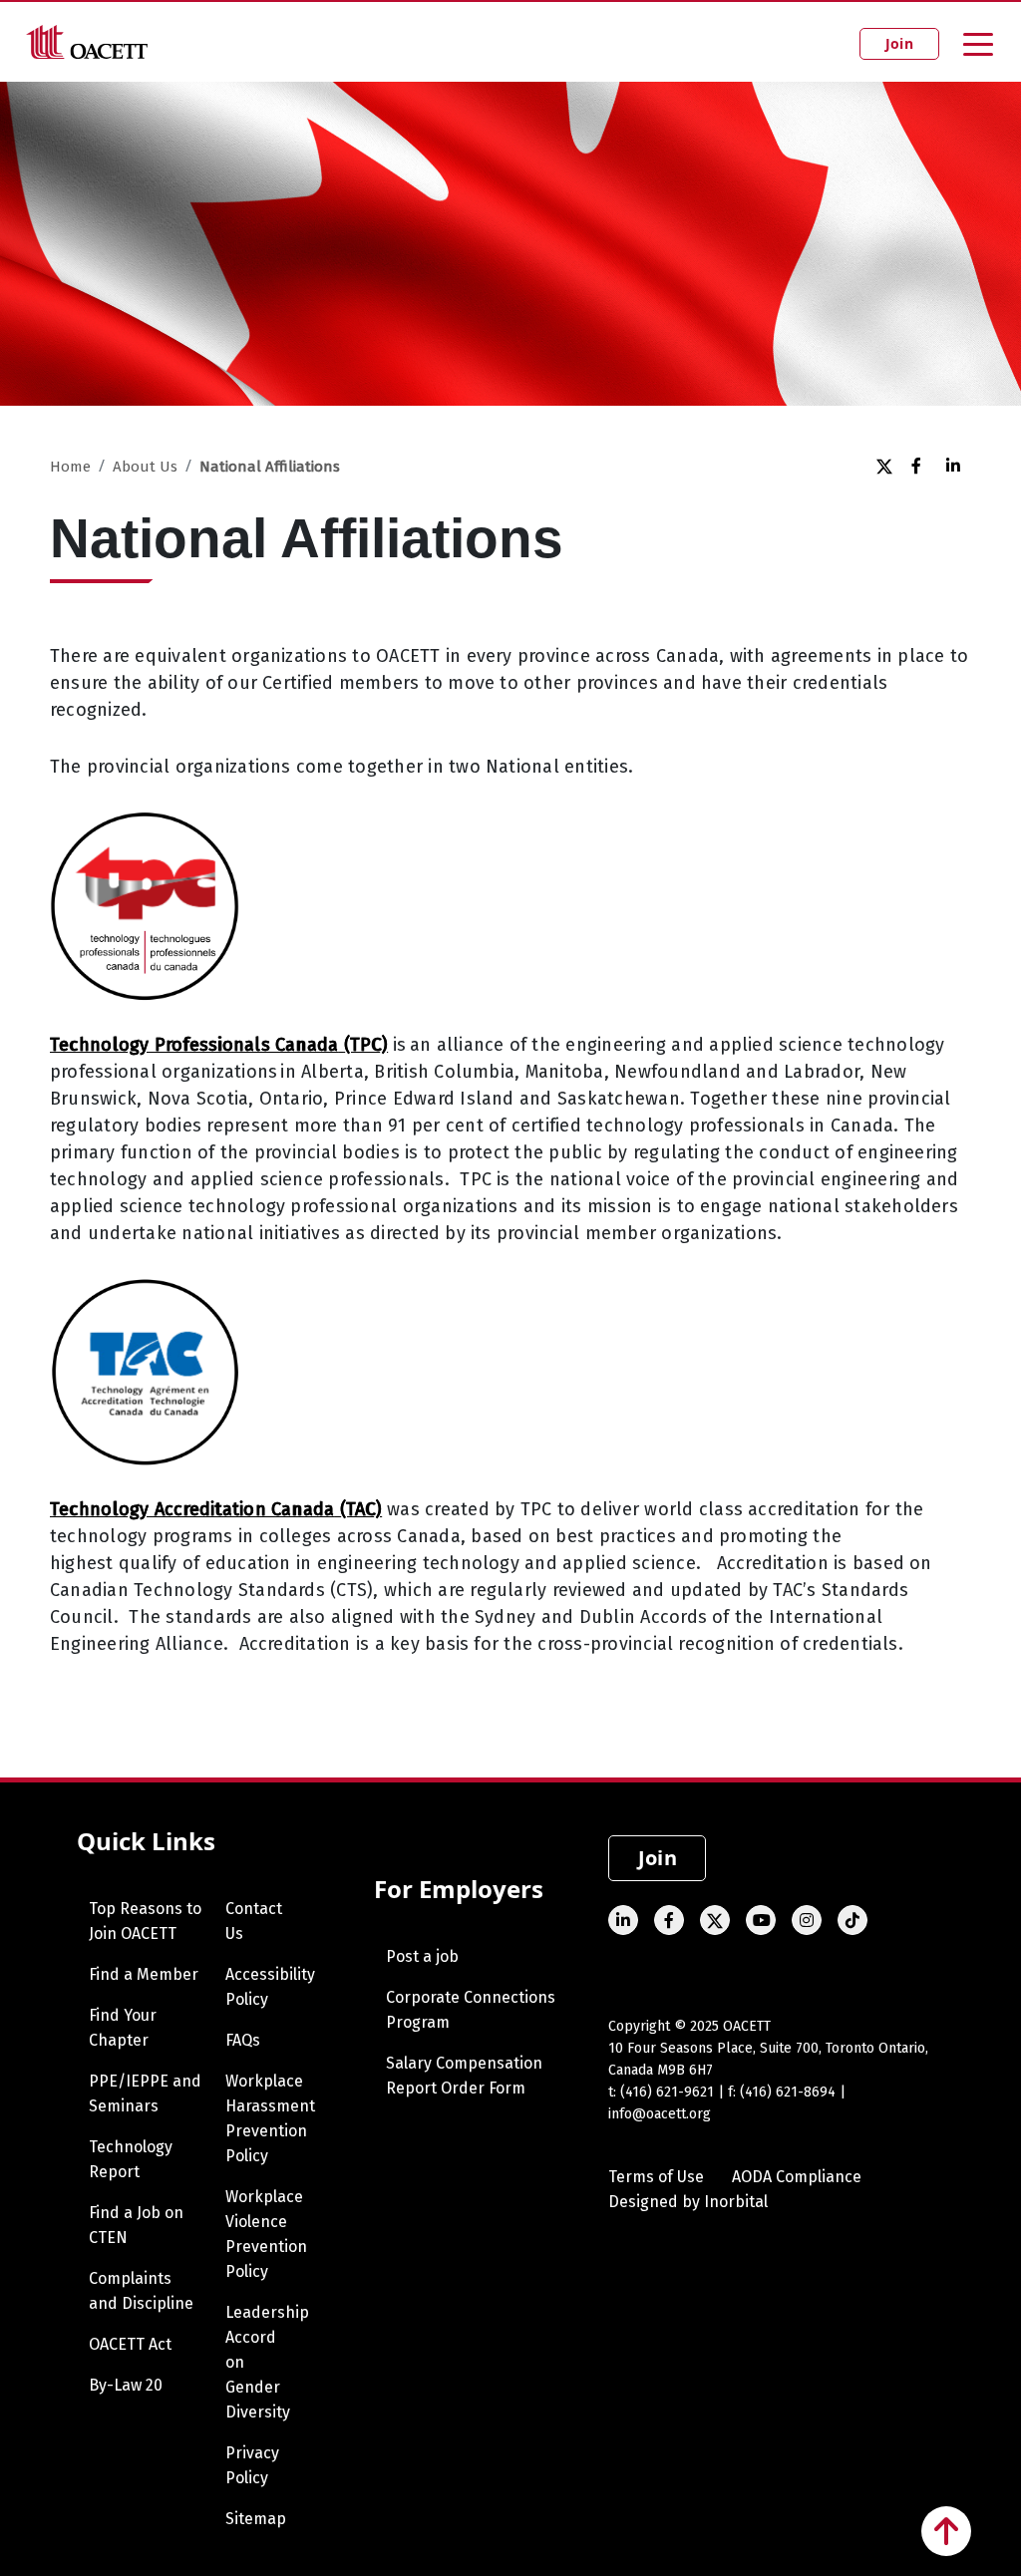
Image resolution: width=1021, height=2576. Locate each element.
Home (70, 467)
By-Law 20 (126, 2385)
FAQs (243, 2040)
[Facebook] (919, 466)
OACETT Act (130, 2344)
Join (899, 43)
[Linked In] (954, 466)
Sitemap (256, 2519)
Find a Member (144, 1974)
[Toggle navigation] (978, 43)
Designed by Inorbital (688, 2202)
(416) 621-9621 (667, 2092)
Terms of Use (656, 2177)
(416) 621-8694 (788, 2092)
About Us (145, 467)
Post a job (422, 1956)
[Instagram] (807, 1920)
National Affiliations (270, 467)
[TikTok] (852, 1920)
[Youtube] (761, 1920)
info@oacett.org (660, 2114)
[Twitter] (884, 466)
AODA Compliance (797, 2177)
